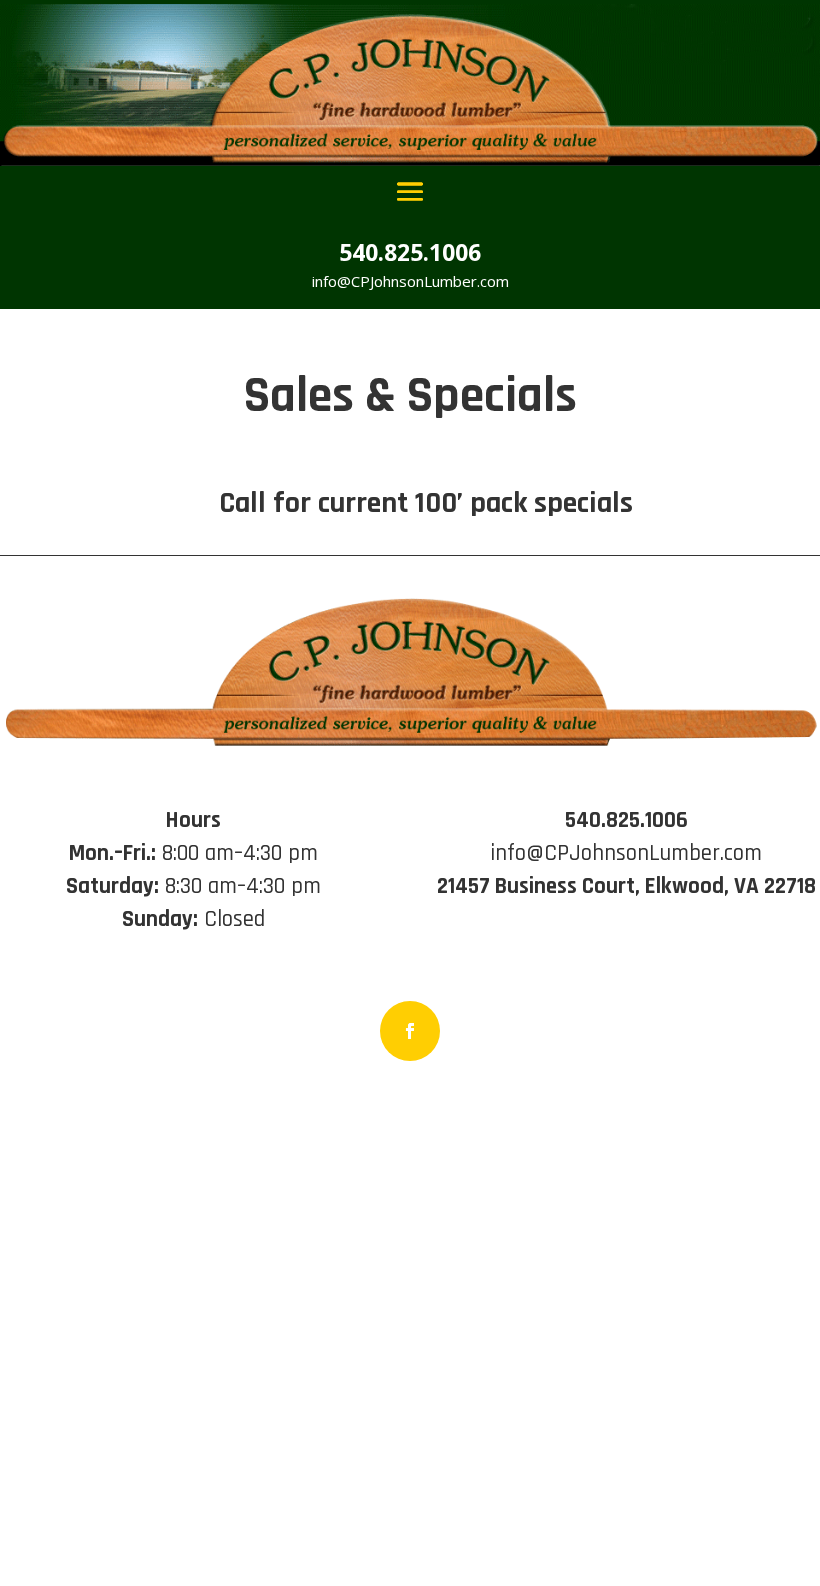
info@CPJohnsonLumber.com (410, 281)
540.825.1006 (410, 252)
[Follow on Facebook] (410, 1031)
